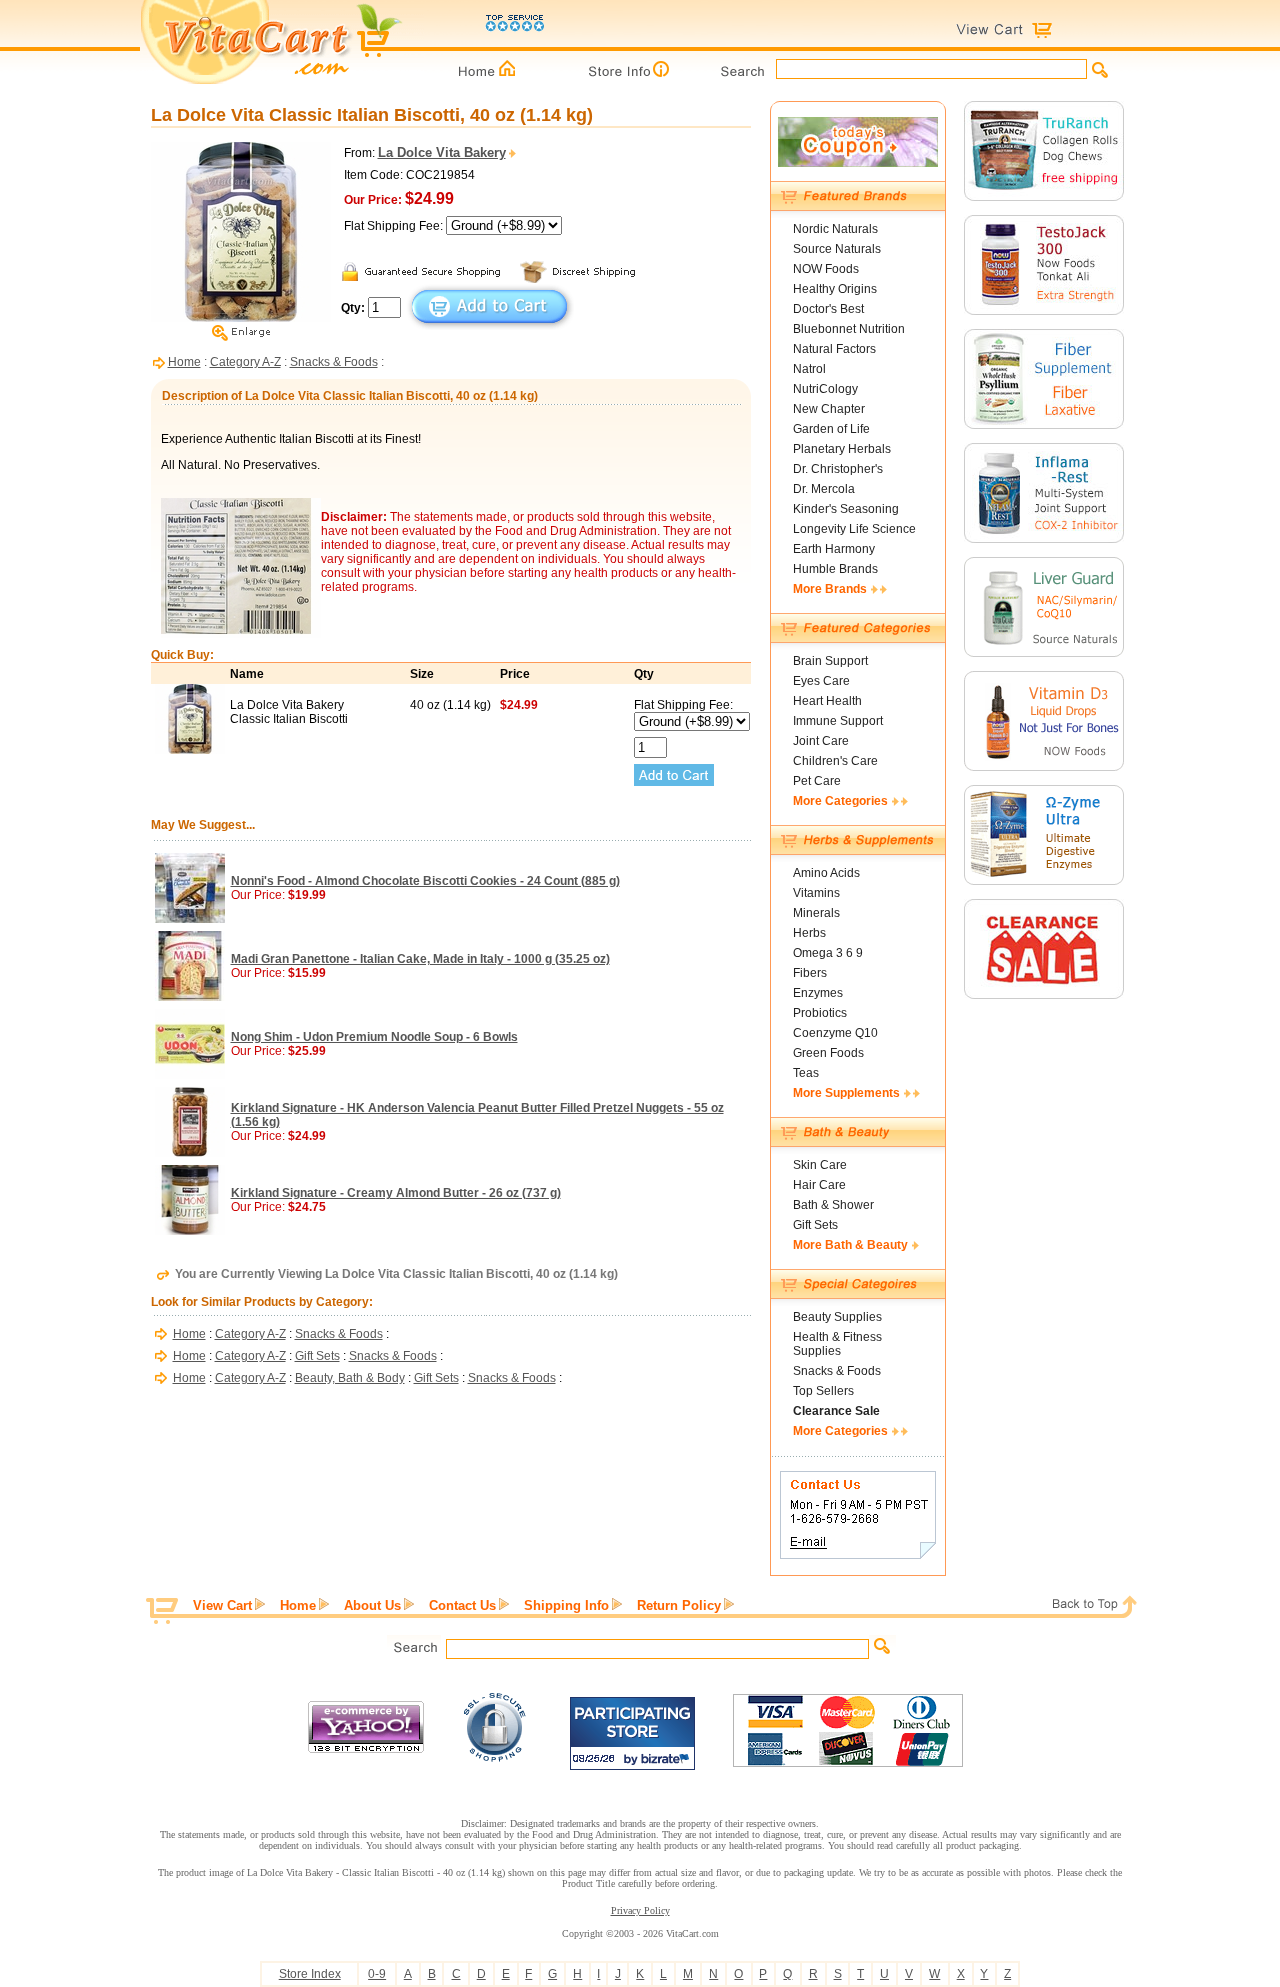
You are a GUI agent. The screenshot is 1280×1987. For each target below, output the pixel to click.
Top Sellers (823, 1391)
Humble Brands (835, 569)
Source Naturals (837, 249)
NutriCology (825, 389)
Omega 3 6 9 (828, 953)
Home (184, 362)
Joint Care (821, 741)
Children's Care (835, 761)
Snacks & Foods (334, 362)
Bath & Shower (833, 1205)
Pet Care (817, 781)
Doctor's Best (828, 309)
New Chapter (829, 409)
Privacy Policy (640, 1910)
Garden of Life (831, 429)
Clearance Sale (836, 1411)
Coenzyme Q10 (835, 1033)
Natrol (809, 369)
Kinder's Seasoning (846, 509)
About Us (372, 1605)
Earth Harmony (834, 549)
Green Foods (828, 1053)
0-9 (377, 1974)
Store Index (310, 1974)
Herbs (809, 933)
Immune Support (838, 721)
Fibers (810, 973)
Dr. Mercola (824, 489)
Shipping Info (566, 1605)
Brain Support (830, 661)
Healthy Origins (835, 289)
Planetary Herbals (842, 449)
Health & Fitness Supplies (837, 1344)
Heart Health (827, 701)
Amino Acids (826, 873)
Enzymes (818, 993)
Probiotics (820, 1013)
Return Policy (679, 1605)
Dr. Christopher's (838, 469)
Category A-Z (245, 362)
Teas (806, 1073)
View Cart (222, 1605)
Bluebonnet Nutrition (849, 329)
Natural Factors (834, 349)
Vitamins (816, 893)
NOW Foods (826, 269)
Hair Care (819, 1185)
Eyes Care (821, 681)
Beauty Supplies (837, 1317)
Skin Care (820, 1165)
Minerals (816, 913)
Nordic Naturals (835, 229)
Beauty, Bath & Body (350, 1378)
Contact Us (462, 1605)
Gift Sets (317, 1356)
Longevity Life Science (854, 529)
